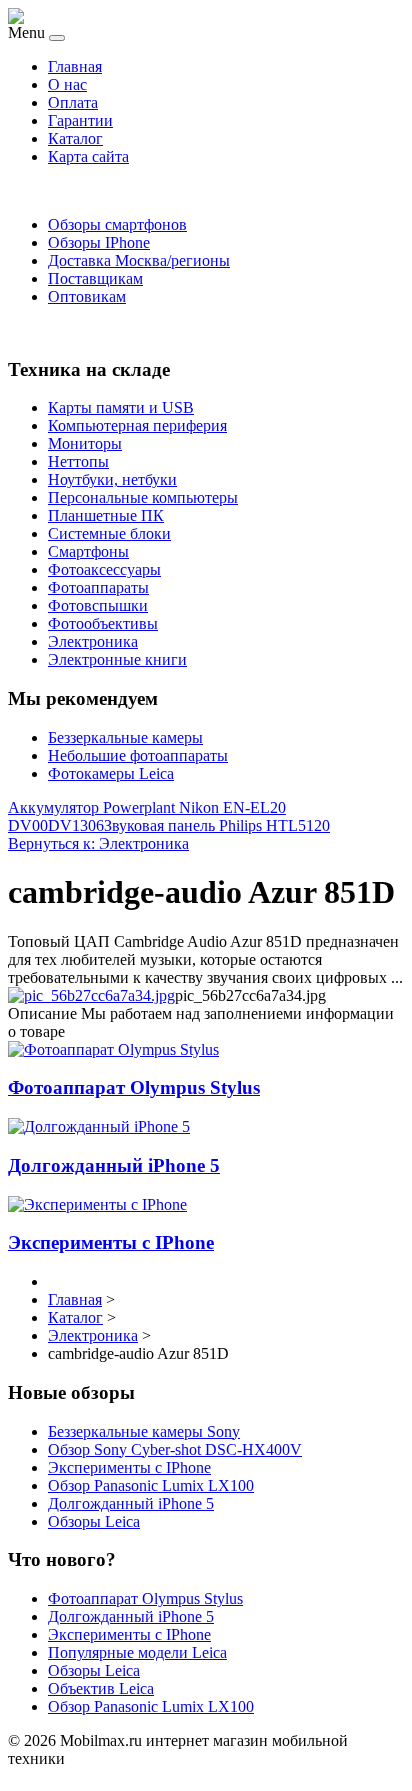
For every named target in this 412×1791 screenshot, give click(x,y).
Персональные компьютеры (143, 497)
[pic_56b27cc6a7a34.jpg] (91, 995)
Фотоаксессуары (104, 569)
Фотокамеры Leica (111, 773)
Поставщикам (95, 278)
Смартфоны (88, 551)
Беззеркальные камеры (125, 737)
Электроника (93, 641)
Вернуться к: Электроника (98, 843)
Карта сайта (88, 156)
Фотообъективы (103, 623)
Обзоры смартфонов (117, 224)
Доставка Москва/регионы (139, 260)
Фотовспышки (98, 605)
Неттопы (78, 461)
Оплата (73, 102)
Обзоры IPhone (99, 242)
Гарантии (80, 120)
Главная (75, 66)
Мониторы (85, 443)
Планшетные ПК (106, 515)
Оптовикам (87, 296)
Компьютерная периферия (137, 425)
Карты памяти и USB (121, 407)
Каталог (75, 138)
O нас (67, 84)
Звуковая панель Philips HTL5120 (217, 825)
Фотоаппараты (98, 587)
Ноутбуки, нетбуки (112, 479)
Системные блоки (109, 533)
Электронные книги (117, 659)
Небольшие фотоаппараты (138, 755)
